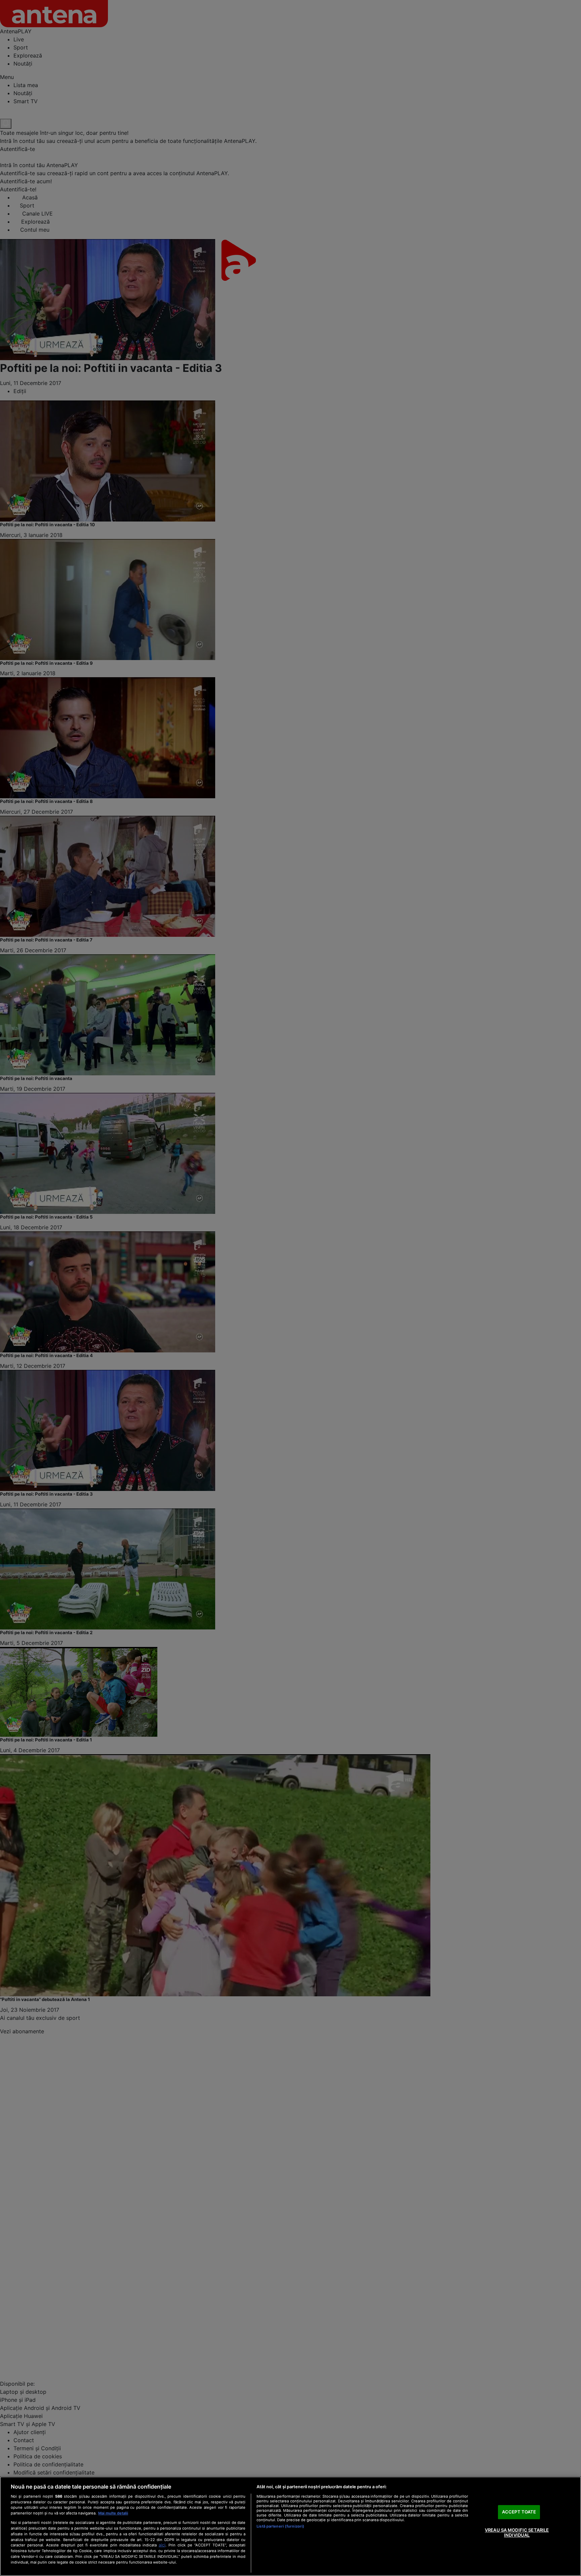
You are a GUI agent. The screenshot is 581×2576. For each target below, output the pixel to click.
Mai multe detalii (113, 2513)
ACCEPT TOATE (519, 2512)
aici (162, 2545)
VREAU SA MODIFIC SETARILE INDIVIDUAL (517, 2533)
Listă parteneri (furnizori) (280, 2526)
